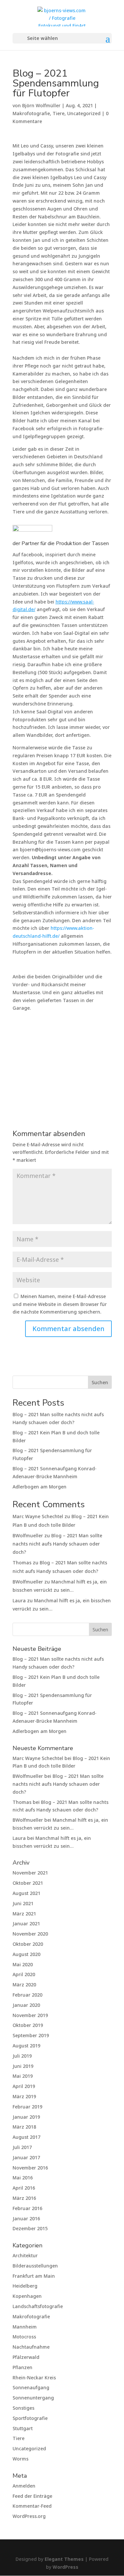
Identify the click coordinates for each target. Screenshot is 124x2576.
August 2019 (26, 2046)
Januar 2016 (26, 2218)
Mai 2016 (23, 2178)
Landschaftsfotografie (38, 2306)
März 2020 (24, 1985)
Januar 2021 (26, 1924)
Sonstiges (23, 2408)
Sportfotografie (30, 2418)
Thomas (22, 1563)
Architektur (25, 2255)
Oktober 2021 (28, 1883)
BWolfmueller (28, 1535)
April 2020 (24, 1974)
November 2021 (30, 1873)
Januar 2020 (26, 2005)
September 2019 (31, 2035)
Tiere (59, 113)
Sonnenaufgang (31, 2387)
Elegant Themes (64, 2559)
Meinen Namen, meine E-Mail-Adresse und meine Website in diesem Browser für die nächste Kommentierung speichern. (60, 1304)
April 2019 (24, 2086)
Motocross (24, 2337)
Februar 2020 (27, 1995)
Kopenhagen (27, 2296)
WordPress (65, 2567)
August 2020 (26, 1954)
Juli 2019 (22, 2056)
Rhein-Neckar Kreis (34, 2378)
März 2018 (24, 2127)
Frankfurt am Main (34, 2276)
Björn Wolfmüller (41, 105)
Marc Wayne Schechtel (38, 1516)
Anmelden (24, 2486)
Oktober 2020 (28, 1944)
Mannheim (25, 2327)
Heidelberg (25, 2286)
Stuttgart (23, 2428)
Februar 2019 (27, 2107)
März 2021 (24, 1914)
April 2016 (24, 2188)
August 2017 (26, 2137)
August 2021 (26, 1893)
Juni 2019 (23, 2066)
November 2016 (30, 2168)
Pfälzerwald (26, 2357)
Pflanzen (22, 2367)
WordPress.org (29, 2516)
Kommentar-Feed (32, 2506)
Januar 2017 (26, 2157)
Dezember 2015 (30, 2228)
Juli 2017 (22, 2147)
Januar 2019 (26, 2117)
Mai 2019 (23, 2076)
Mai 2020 (23, 1964)
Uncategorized (84, 113)
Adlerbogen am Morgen (40, 1487)
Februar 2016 (27, 2208)
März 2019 (24, 2096)
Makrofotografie (31, 113)
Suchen (100, 1382)
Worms (21, 2459)
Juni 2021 (23, 1903)
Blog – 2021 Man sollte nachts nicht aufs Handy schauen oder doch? (57, 1544)
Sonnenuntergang (33, 2398)
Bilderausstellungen (35, 2266)
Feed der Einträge (32, 2496)
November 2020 (30, 1934)
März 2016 (24, 2198)
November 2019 (30, 2015)
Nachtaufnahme (31, 2347)
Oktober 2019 (28, 2025)
